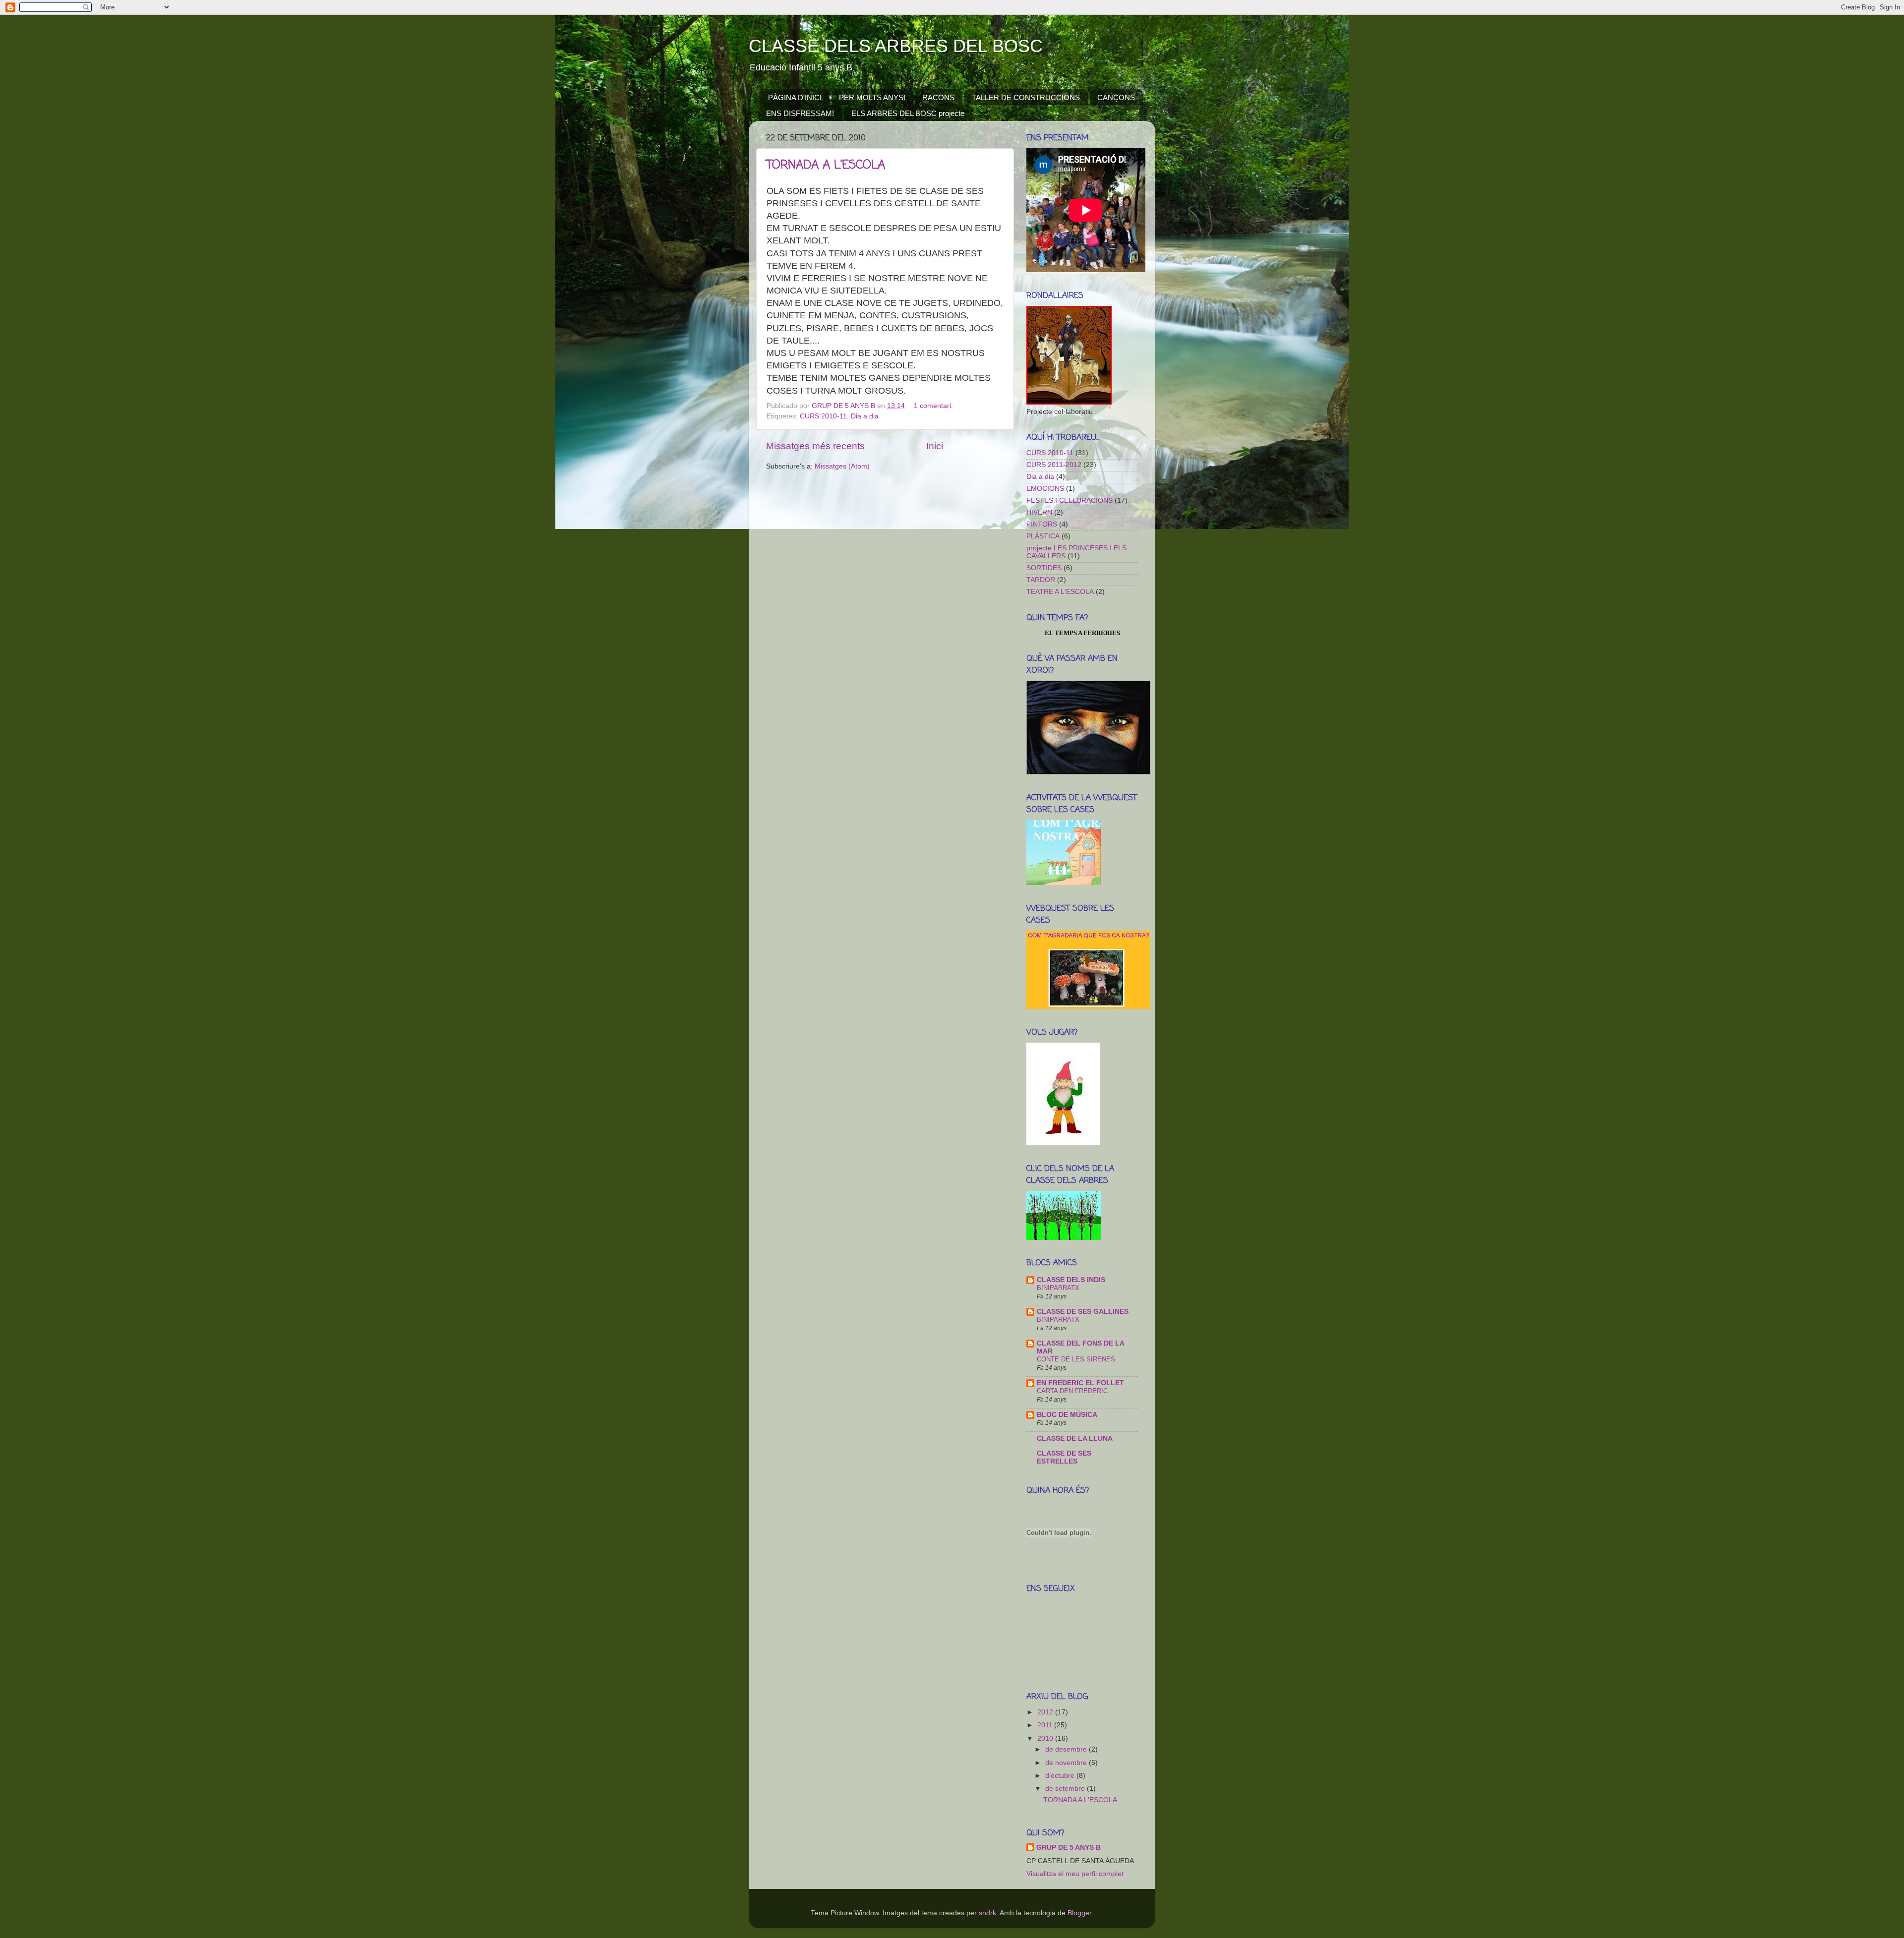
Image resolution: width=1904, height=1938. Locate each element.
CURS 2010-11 (823, 416)
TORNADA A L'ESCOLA (826, 165)
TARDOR (1041, 580)
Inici (935, 446)
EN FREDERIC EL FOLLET (1080, 1383)
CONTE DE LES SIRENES (1076, 1359)
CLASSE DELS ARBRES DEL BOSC (896, 46)
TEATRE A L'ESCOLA (1060, 592)
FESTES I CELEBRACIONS (1070, 500)
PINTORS (1042, 524)
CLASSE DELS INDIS (1071, 1280)
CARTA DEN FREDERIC (1072, 1391)
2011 (1046, 1725)
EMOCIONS (1045, 489)
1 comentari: (934, 406)
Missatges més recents (815, 446)
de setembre (1066, 1789)
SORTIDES (1044, 568)
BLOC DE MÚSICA (1067, 1415)
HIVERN (1039, 512)
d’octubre (1061, 1776)
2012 (1046, 1712)
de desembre (1067, 1749)
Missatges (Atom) (842, 466)
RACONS (938, 97)
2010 (1046, 1738)
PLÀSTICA (1043, 536)
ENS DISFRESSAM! (800, 113)
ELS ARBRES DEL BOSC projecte (908, 113)
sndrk (987, 1913)
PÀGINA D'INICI (795, 97)
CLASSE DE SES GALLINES (1083, 1312)
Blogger (1079, 1913)
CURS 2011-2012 (1054, 465)
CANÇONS (1116, 97)
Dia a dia (865, 416)
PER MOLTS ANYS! (872, 97)
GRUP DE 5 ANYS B (1069, 1848)
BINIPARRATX (1058, 1288)
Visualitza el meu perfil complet (1075, 1874)
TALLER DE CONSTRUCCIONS (1026, 97)
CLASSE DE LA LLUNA (1075, 1439)
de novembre (1067, 1763)
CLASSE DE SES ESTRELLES (1064, 1457)
